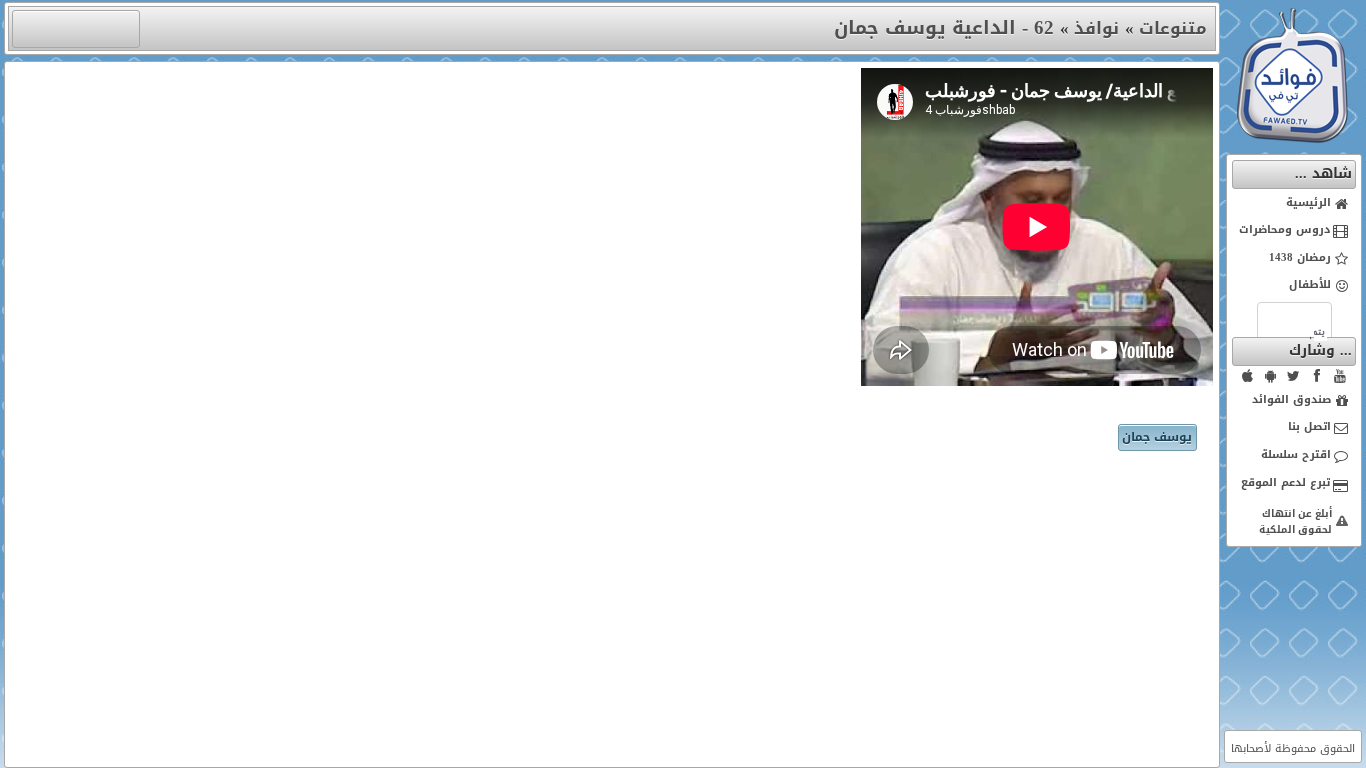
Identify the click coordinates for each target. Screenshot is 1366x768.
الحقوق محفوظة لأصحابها (1293, 748)
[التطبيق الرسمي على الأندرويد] (1271, 376)
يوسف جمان (1157, 437)
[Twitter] (1294, 376)
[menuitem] (1294, 204)
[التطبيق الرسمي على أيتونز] (1248, 376)
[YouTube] (1340, 376)
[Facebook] (1317, 376)
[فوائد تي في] (1292, 138)
